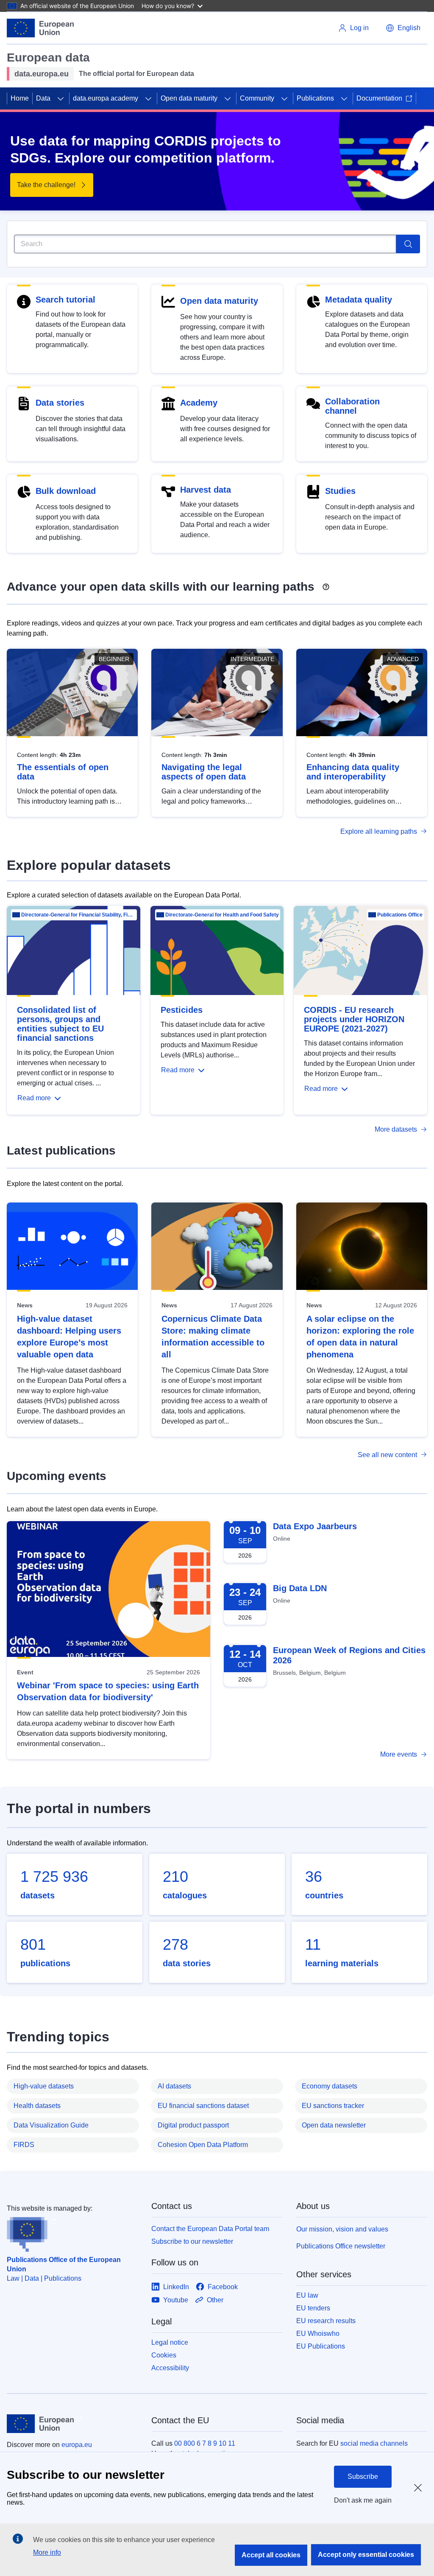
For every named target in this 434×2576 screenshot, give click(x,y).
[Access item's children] (61, 98)
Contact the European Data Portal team (210, 2229)
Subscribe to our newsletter (192, 2241)
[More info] (326, 584)
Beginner (114, 659)
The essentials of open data (63, 772)
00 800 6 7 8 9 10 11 (205, 2443)
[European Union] (40, 28)
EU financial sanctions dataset (203, 2106)
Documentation (379, 98)
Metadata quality (359, 300)
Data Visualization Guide (51, 2125)
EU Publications (321, 2346)
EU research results (326, 2321)
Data (43, 98)
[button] (403, 28)
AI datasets (174, 2086)
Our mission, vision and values (342, 2229)
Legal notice (170, 2342)
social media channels (374, 2443)
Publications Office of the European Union (64, 2264)
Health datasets (37, 2106)
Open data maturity (189, 98)
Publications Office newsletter (341, 2246)
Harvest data (206, 490)
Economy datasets (330, 2086)
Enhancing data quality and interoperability (353, 772)
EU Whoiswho (318, 2334)
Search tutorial (65, 300)
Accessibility (170, 2368)
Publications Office (400, 915)
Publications (315, 98)
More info (47, 2552)
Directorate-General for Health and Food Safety (222, 915)
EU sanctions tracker (333, 2106)
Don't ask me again (363, 2500)
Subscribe (363, 2476)
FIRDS (24, 2145)
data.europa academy (106, 98)
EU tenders (313, 2308)
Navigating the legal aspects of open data (204, 772)
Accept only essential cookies (366, 2555)
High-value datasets (44, 2086)
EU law (307, 2295)
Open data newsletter (334, 2125)
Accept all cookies (271, 2555)
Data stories (60, 403)
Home (20, 98)
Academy (199, 403)
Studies (340, 491)
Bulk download (66, 491)
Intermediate (252, 659)
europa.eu (77, 2445)
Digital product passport (193, 2125)
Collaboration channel (352, 406)
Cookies (164, 2355)
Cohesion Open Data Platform (203, 2145)
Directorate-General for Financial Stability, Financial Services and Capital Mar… (78, 915)
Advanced (403, 659)
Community (257, 98)
